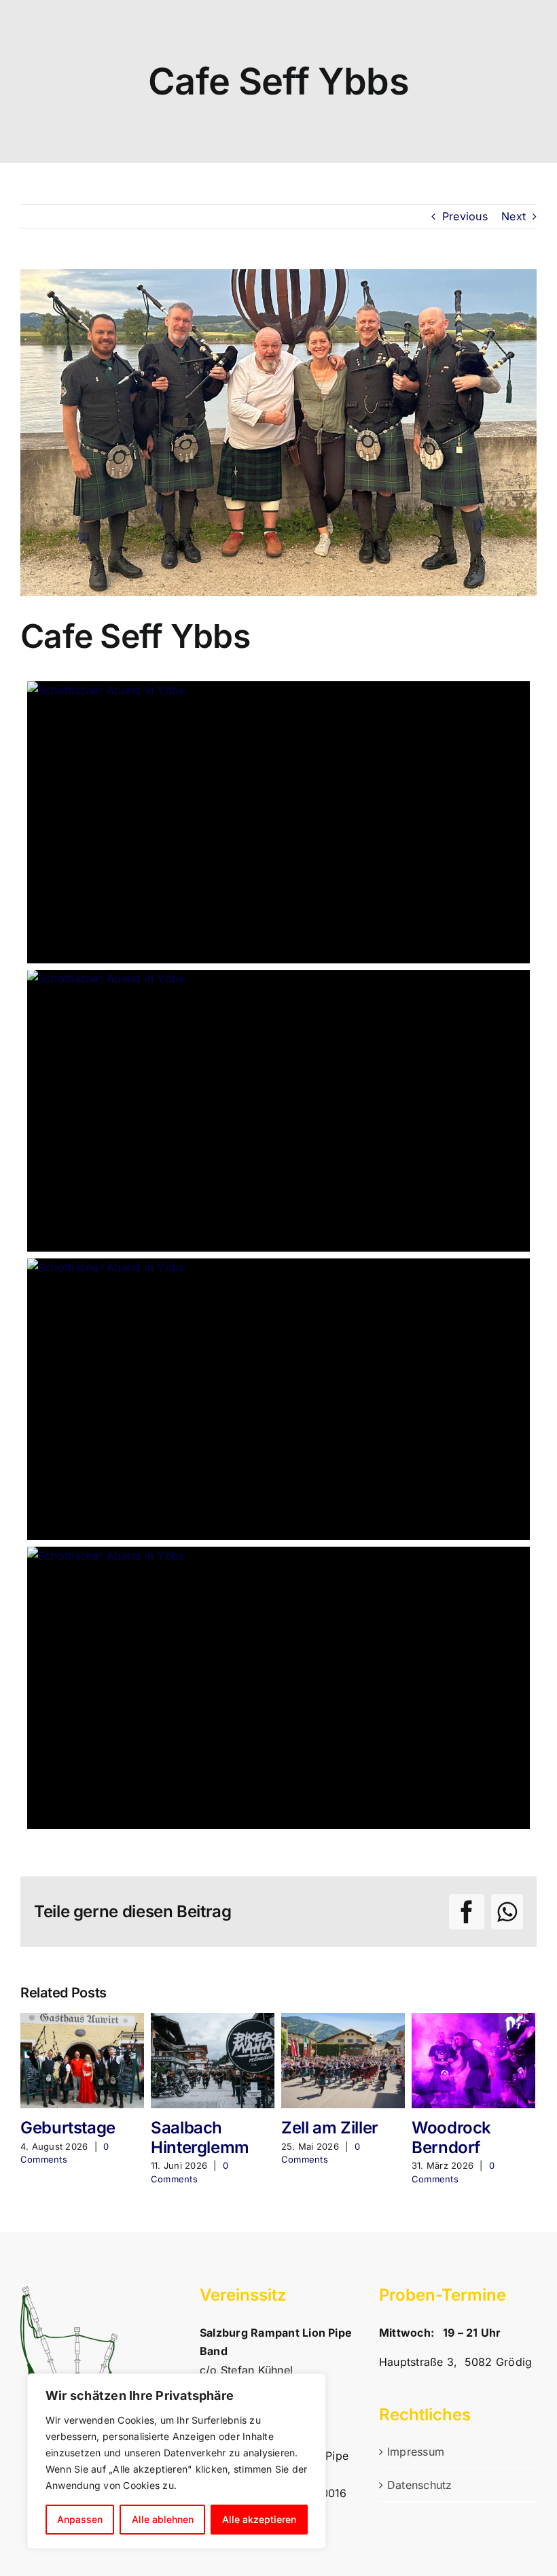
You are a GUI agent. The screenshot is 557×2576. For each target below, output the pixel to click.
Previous (465, 216)
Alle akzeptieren (259, 2519)
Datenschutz (420, 2485)
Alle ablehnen (163, 2519)
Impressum (416, 2452)
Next (514, 216)
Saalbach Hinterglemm (200, 2137)
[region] (177, 2461)
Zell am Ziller (330, 2128)
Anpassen (80, 2519)
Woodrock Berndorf (451, 2137)
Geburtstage (68, 2128)
